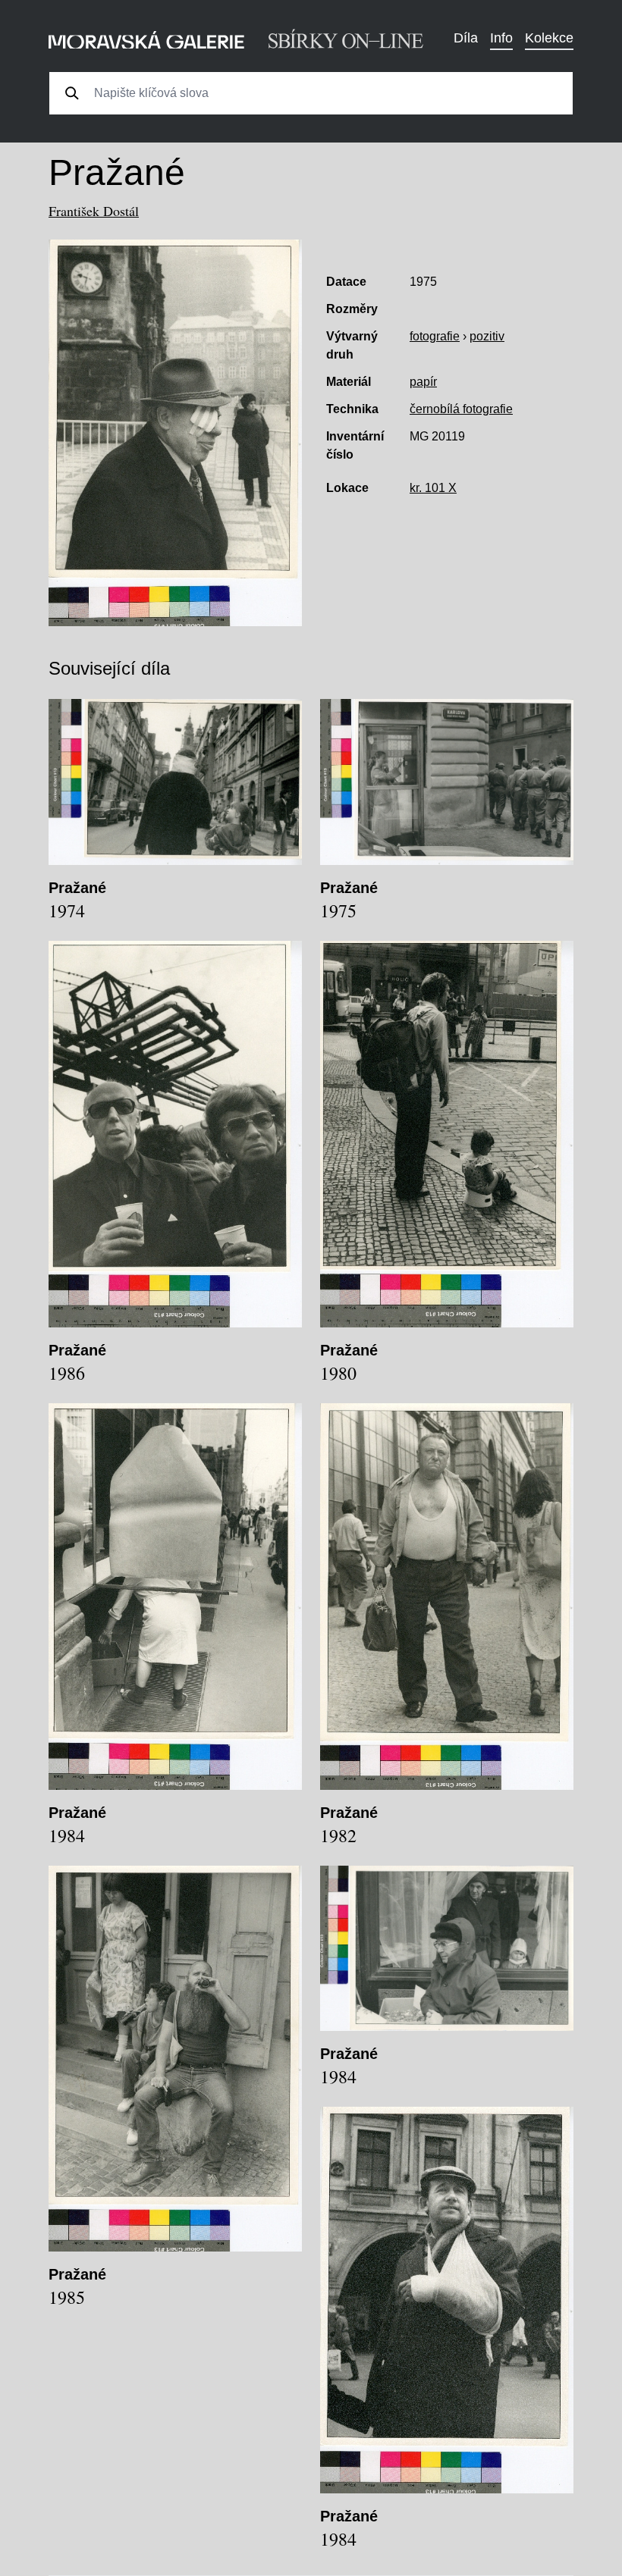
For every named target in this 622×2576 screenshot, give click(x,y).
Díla (466, 38)
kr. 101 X (433, 488)
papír (423, 382)
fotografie (435, 336)
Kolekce (549, 38)
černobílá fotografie (461, 409)
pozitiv (487, 336)
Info (501, 38)
